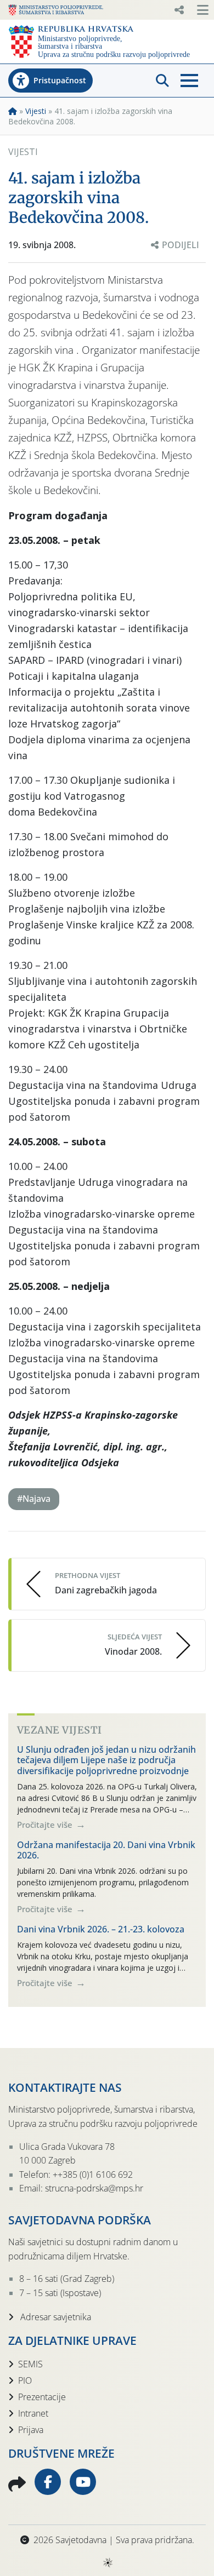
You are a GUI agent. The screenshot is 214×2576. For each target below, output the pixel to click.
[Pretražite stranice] (162, 81)
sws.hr (107, 2562)
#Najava (34, 1499)
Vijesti (36, 111)
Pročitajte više (46, 1825)
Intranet (33, 2413)
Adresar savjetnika (55, 2317)
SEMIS (30, 2364)
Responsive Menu (179, 10)
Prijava (31, 2430)
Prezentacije (42, 2397)
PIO (25, 2380)
